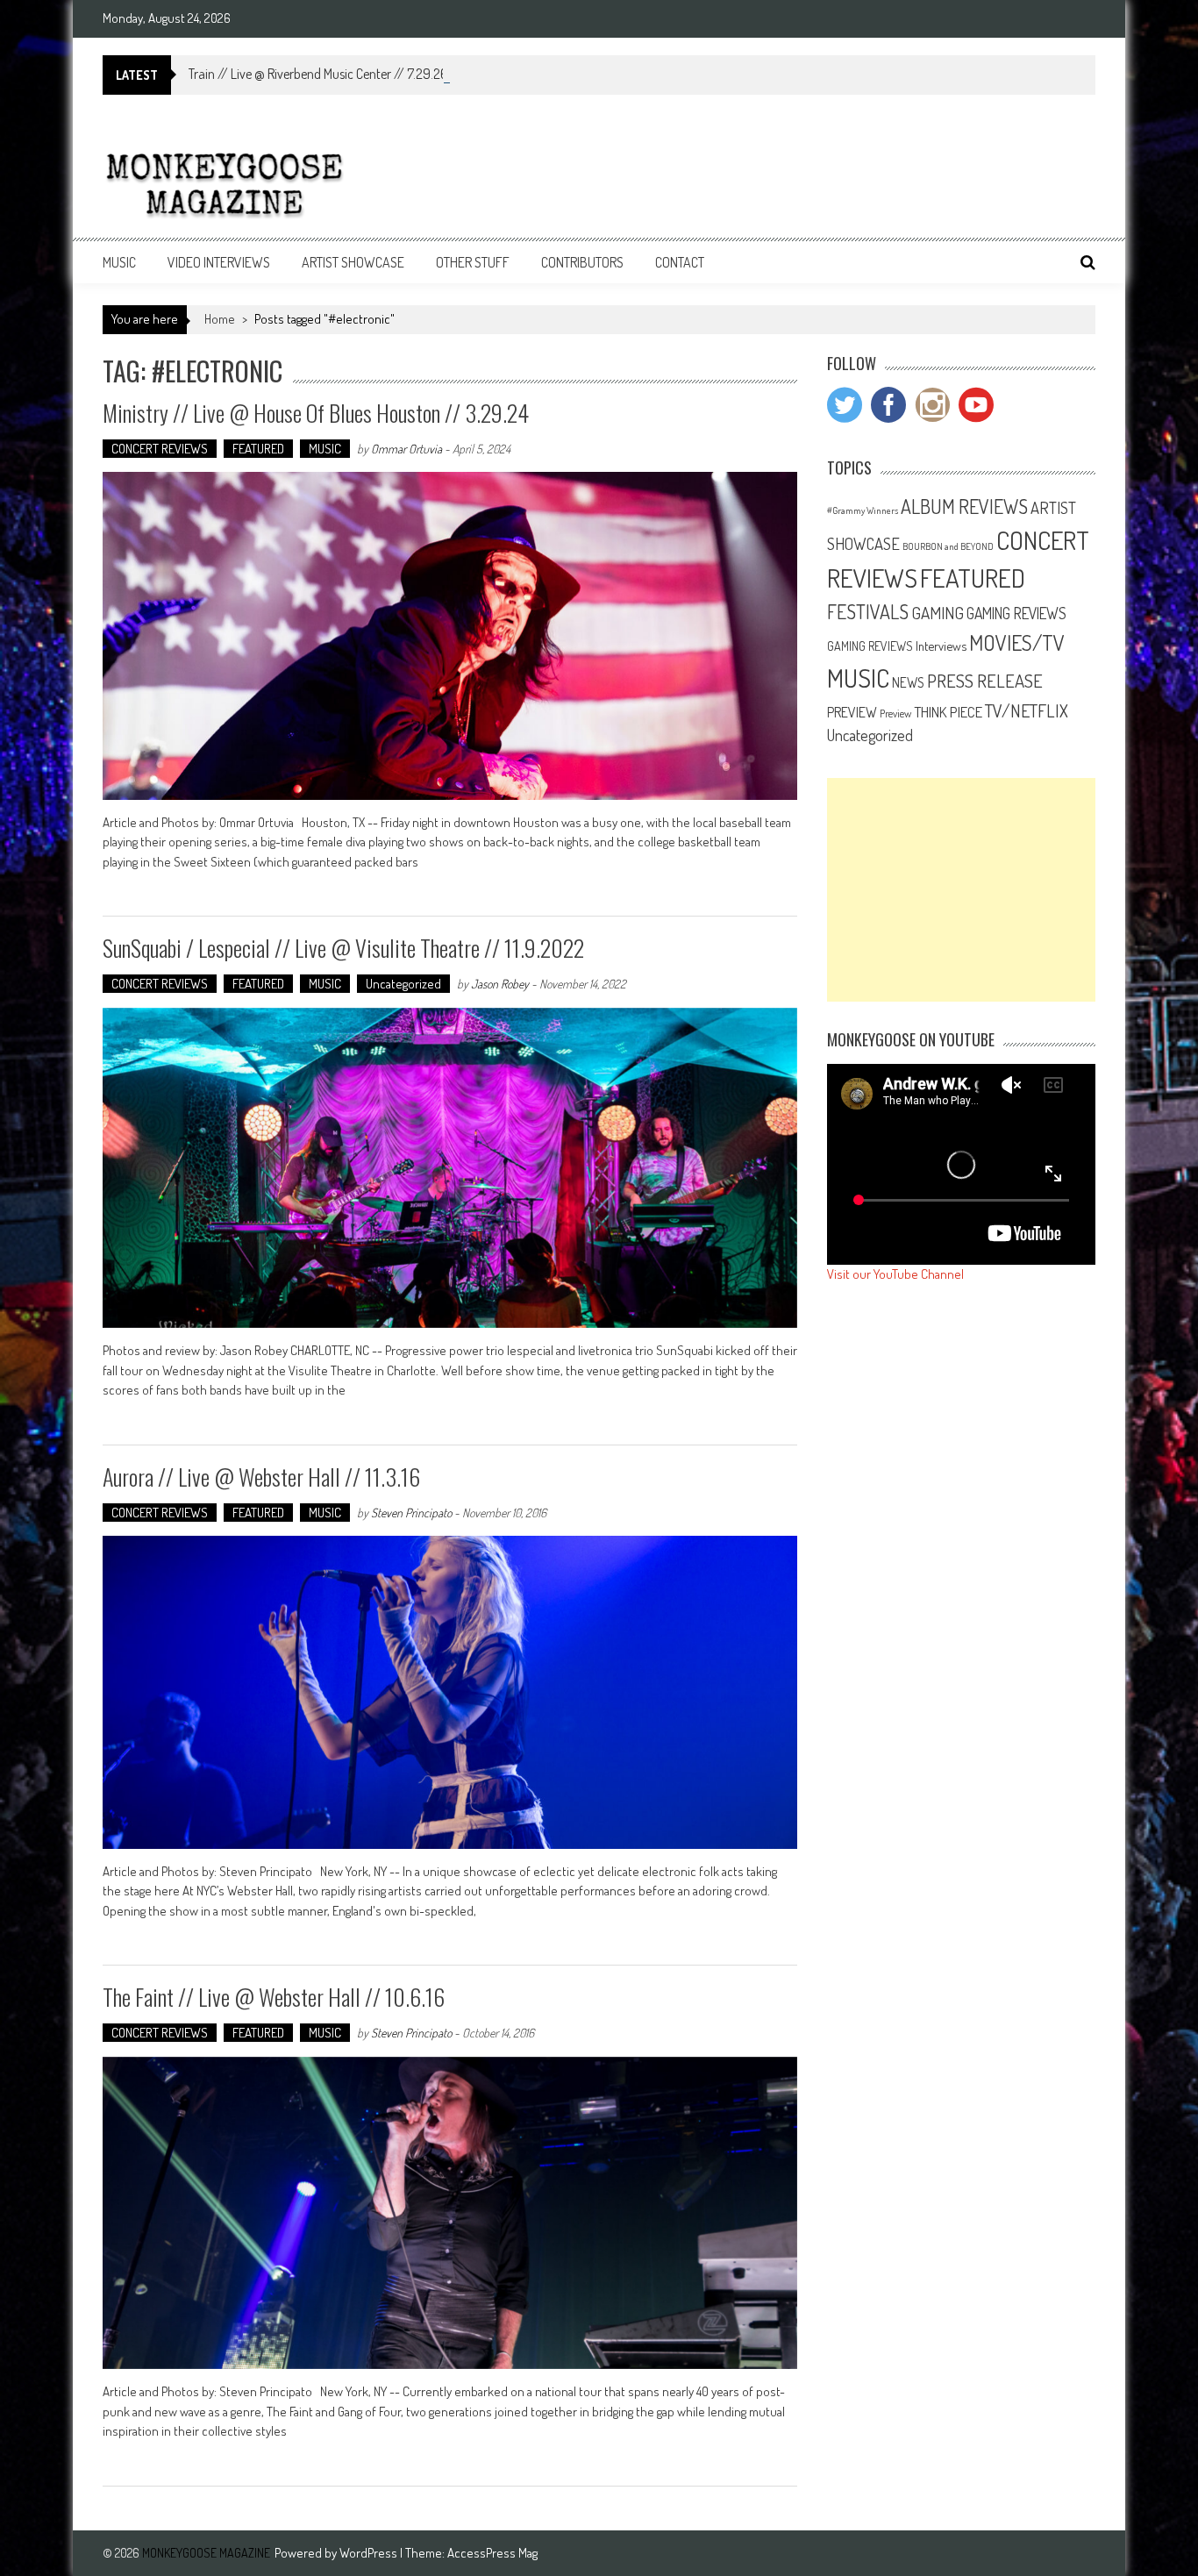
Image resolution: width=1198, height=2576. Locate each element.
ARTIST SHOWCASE (353, 262)
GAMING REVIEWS (1016, 613)
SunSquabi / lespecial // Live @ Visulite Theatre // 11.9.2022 (343, 948)
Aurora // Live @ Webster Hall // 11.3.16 (261, 1477)
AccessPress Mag (492, 2553)
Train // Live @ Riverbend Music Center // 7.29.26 (318, 74)
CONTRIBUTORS (582, 262)
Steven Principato (411, 1513)
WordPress (370, 2553)
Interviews (941, 646)
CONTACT (680, 262)
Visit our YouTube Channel (895, 1274)
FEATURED (258, 449)
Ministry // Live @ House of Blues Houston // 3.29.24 (316, 413)
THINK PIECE (948, 711)
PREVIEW (852, 712)
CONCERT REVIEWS (160, 449)
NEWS (908, 682)
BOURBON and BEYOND (948, 546)
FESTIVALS (868, 611)
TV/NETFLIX (1027, 710)
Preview (895, 713)
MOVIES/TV (1017, 642)
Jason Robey (500, 984)
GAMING (938, 613)
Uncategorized (403, 984)
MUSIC (119, 262)
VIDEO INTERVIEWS (219, 262)
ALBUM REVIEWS (964, 506)
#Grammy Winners (863, 510)
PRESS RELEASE (985, 681)
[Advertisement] (961, 890)
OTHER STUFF (473, 262)
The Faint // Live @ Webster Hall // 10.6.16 (274, 1997)
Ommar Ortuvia (406, 449)
